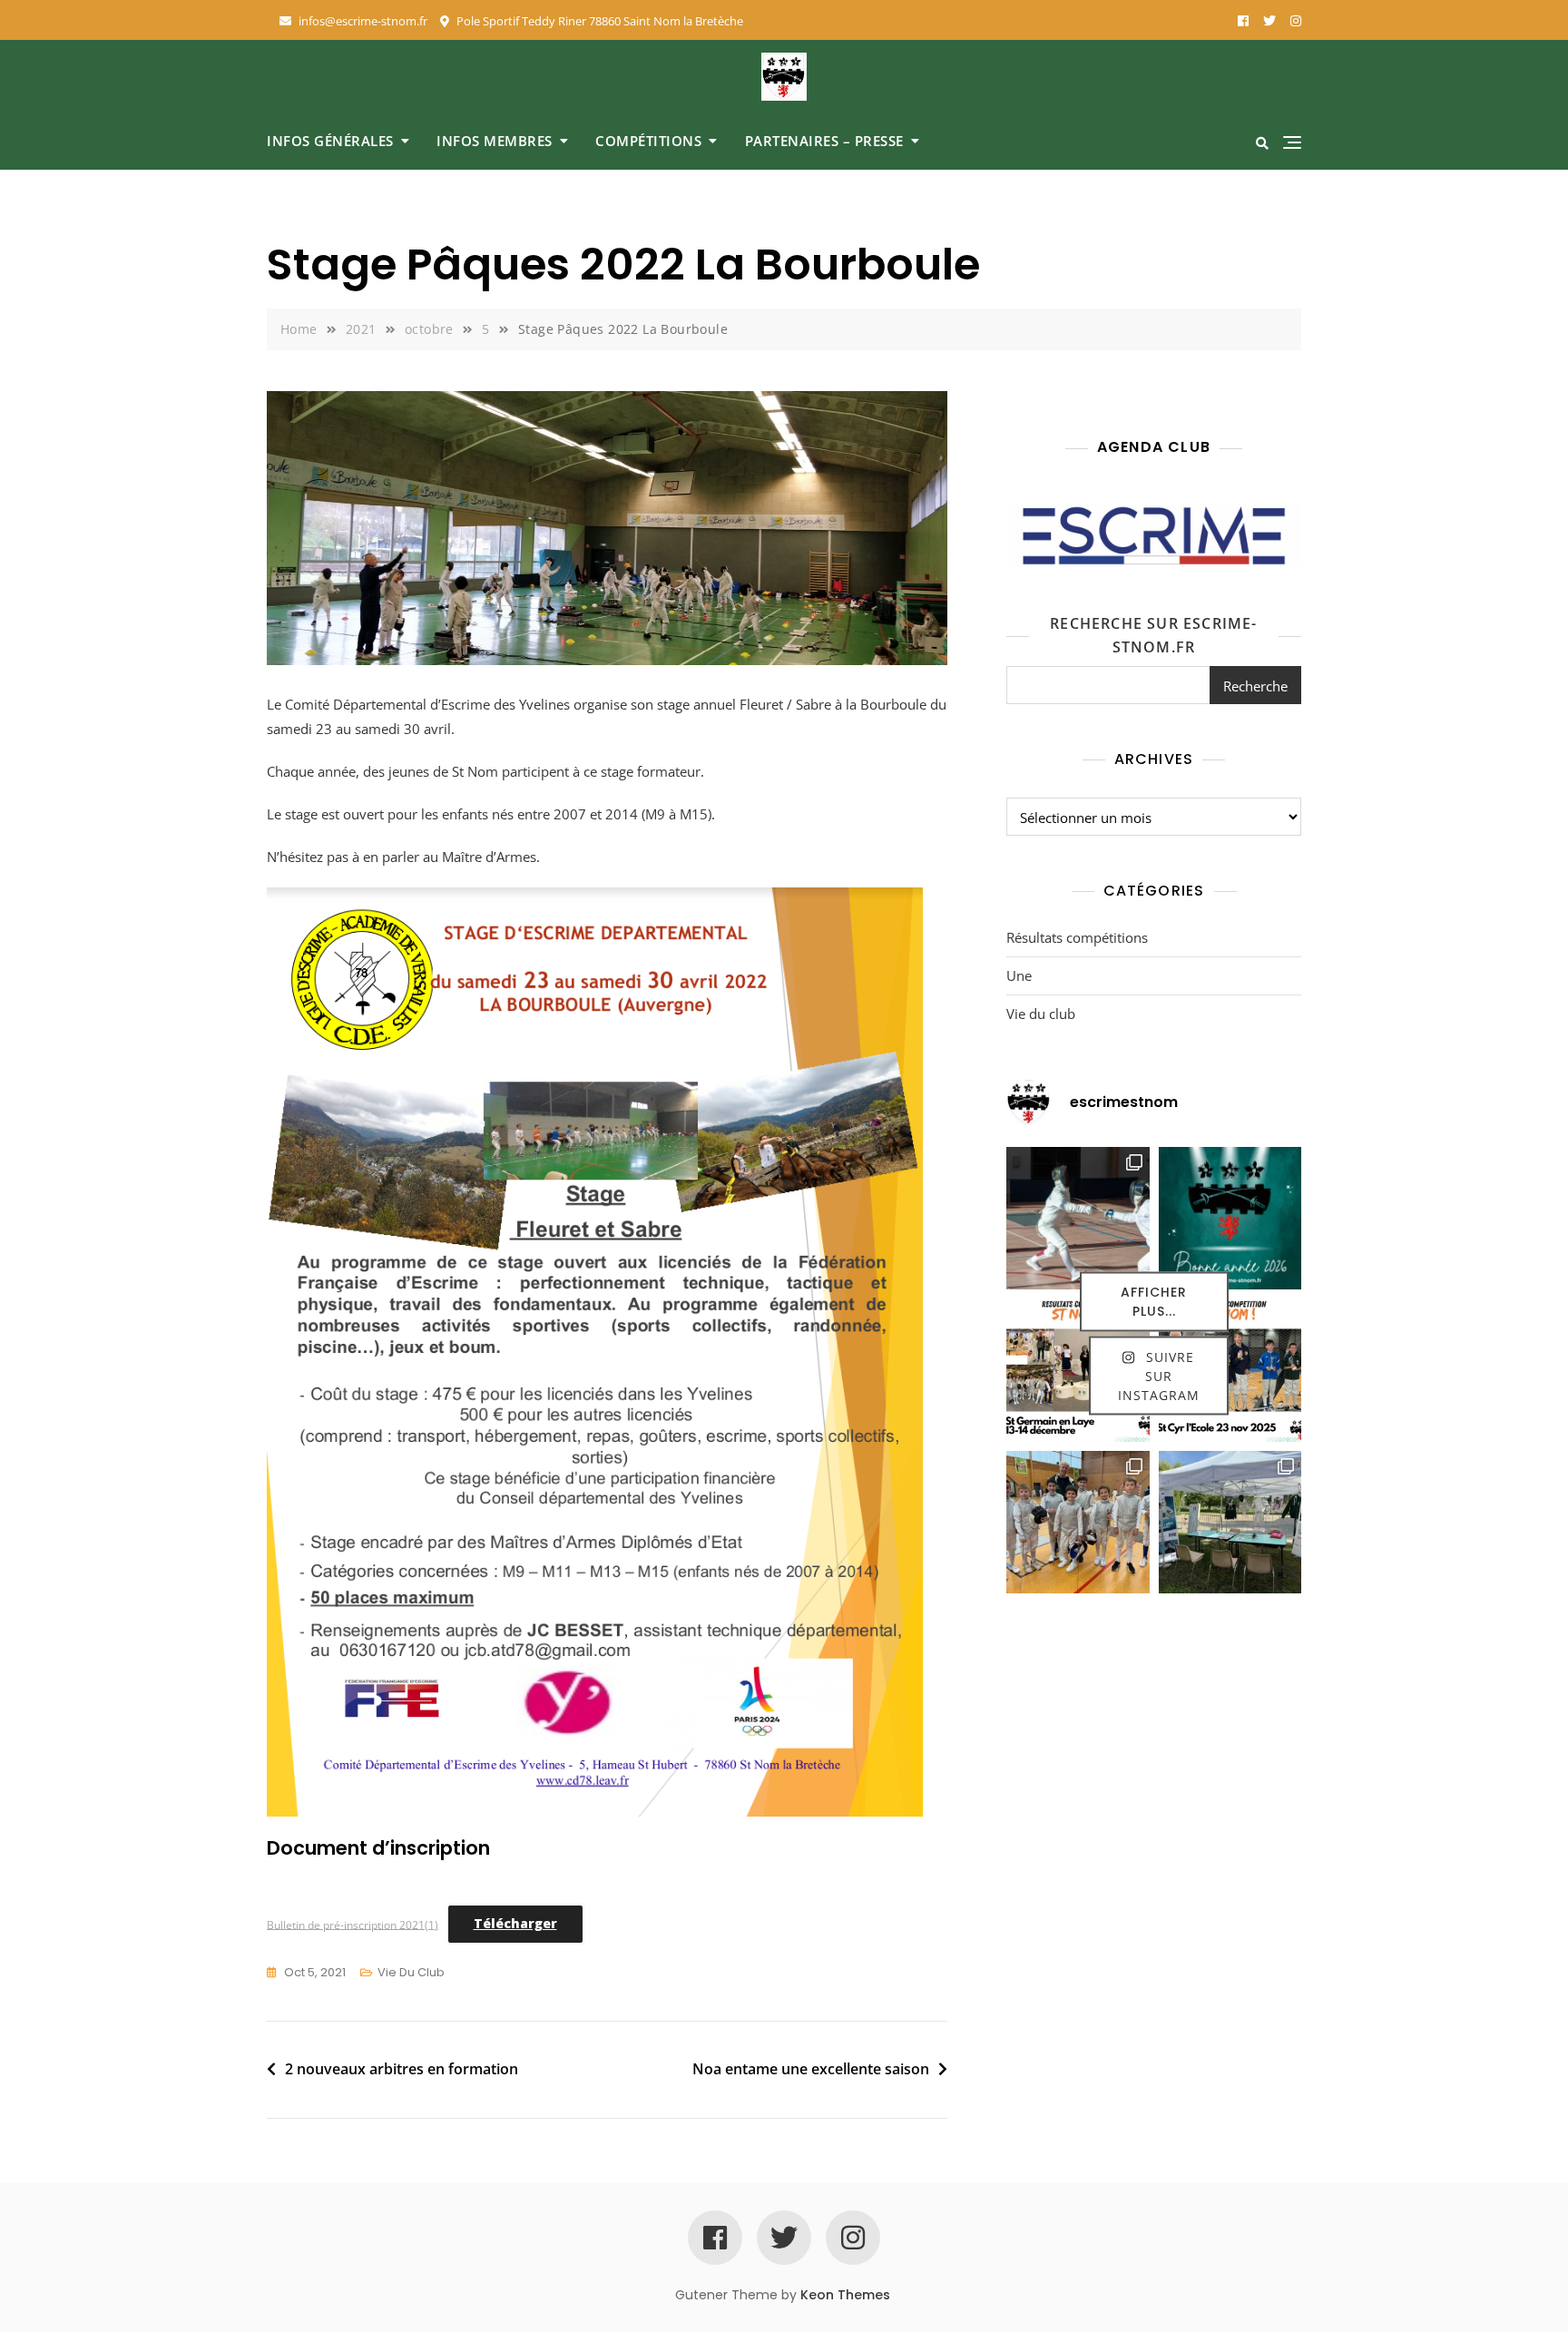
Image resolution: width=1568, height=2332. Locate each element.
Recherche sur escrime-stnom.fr (1153, 635)
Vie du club (411, 1972)
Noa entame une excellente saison (811, 2069)
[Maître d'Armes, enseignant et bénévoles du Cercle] (1230, 1219)
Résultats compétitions (1077, 937)
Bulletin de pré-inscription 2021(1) (353, 1924)
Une (1019, 975)
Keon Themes (845, 2295)
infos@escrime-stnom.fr (362, 21)
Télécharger (515, 1923)
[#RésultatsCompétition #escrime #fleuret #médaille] (1078, 1370)
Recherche (1255, 686)
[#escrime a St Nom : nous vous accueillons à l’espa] (1230, 1523)
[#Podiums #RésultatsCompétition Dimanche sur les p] (1230, 1370)
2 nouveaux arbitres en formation (402, 2069)
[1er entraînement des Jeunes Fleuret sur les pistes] (1078, 1523)
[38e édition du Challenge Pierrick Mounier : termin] (1078, 1219)
